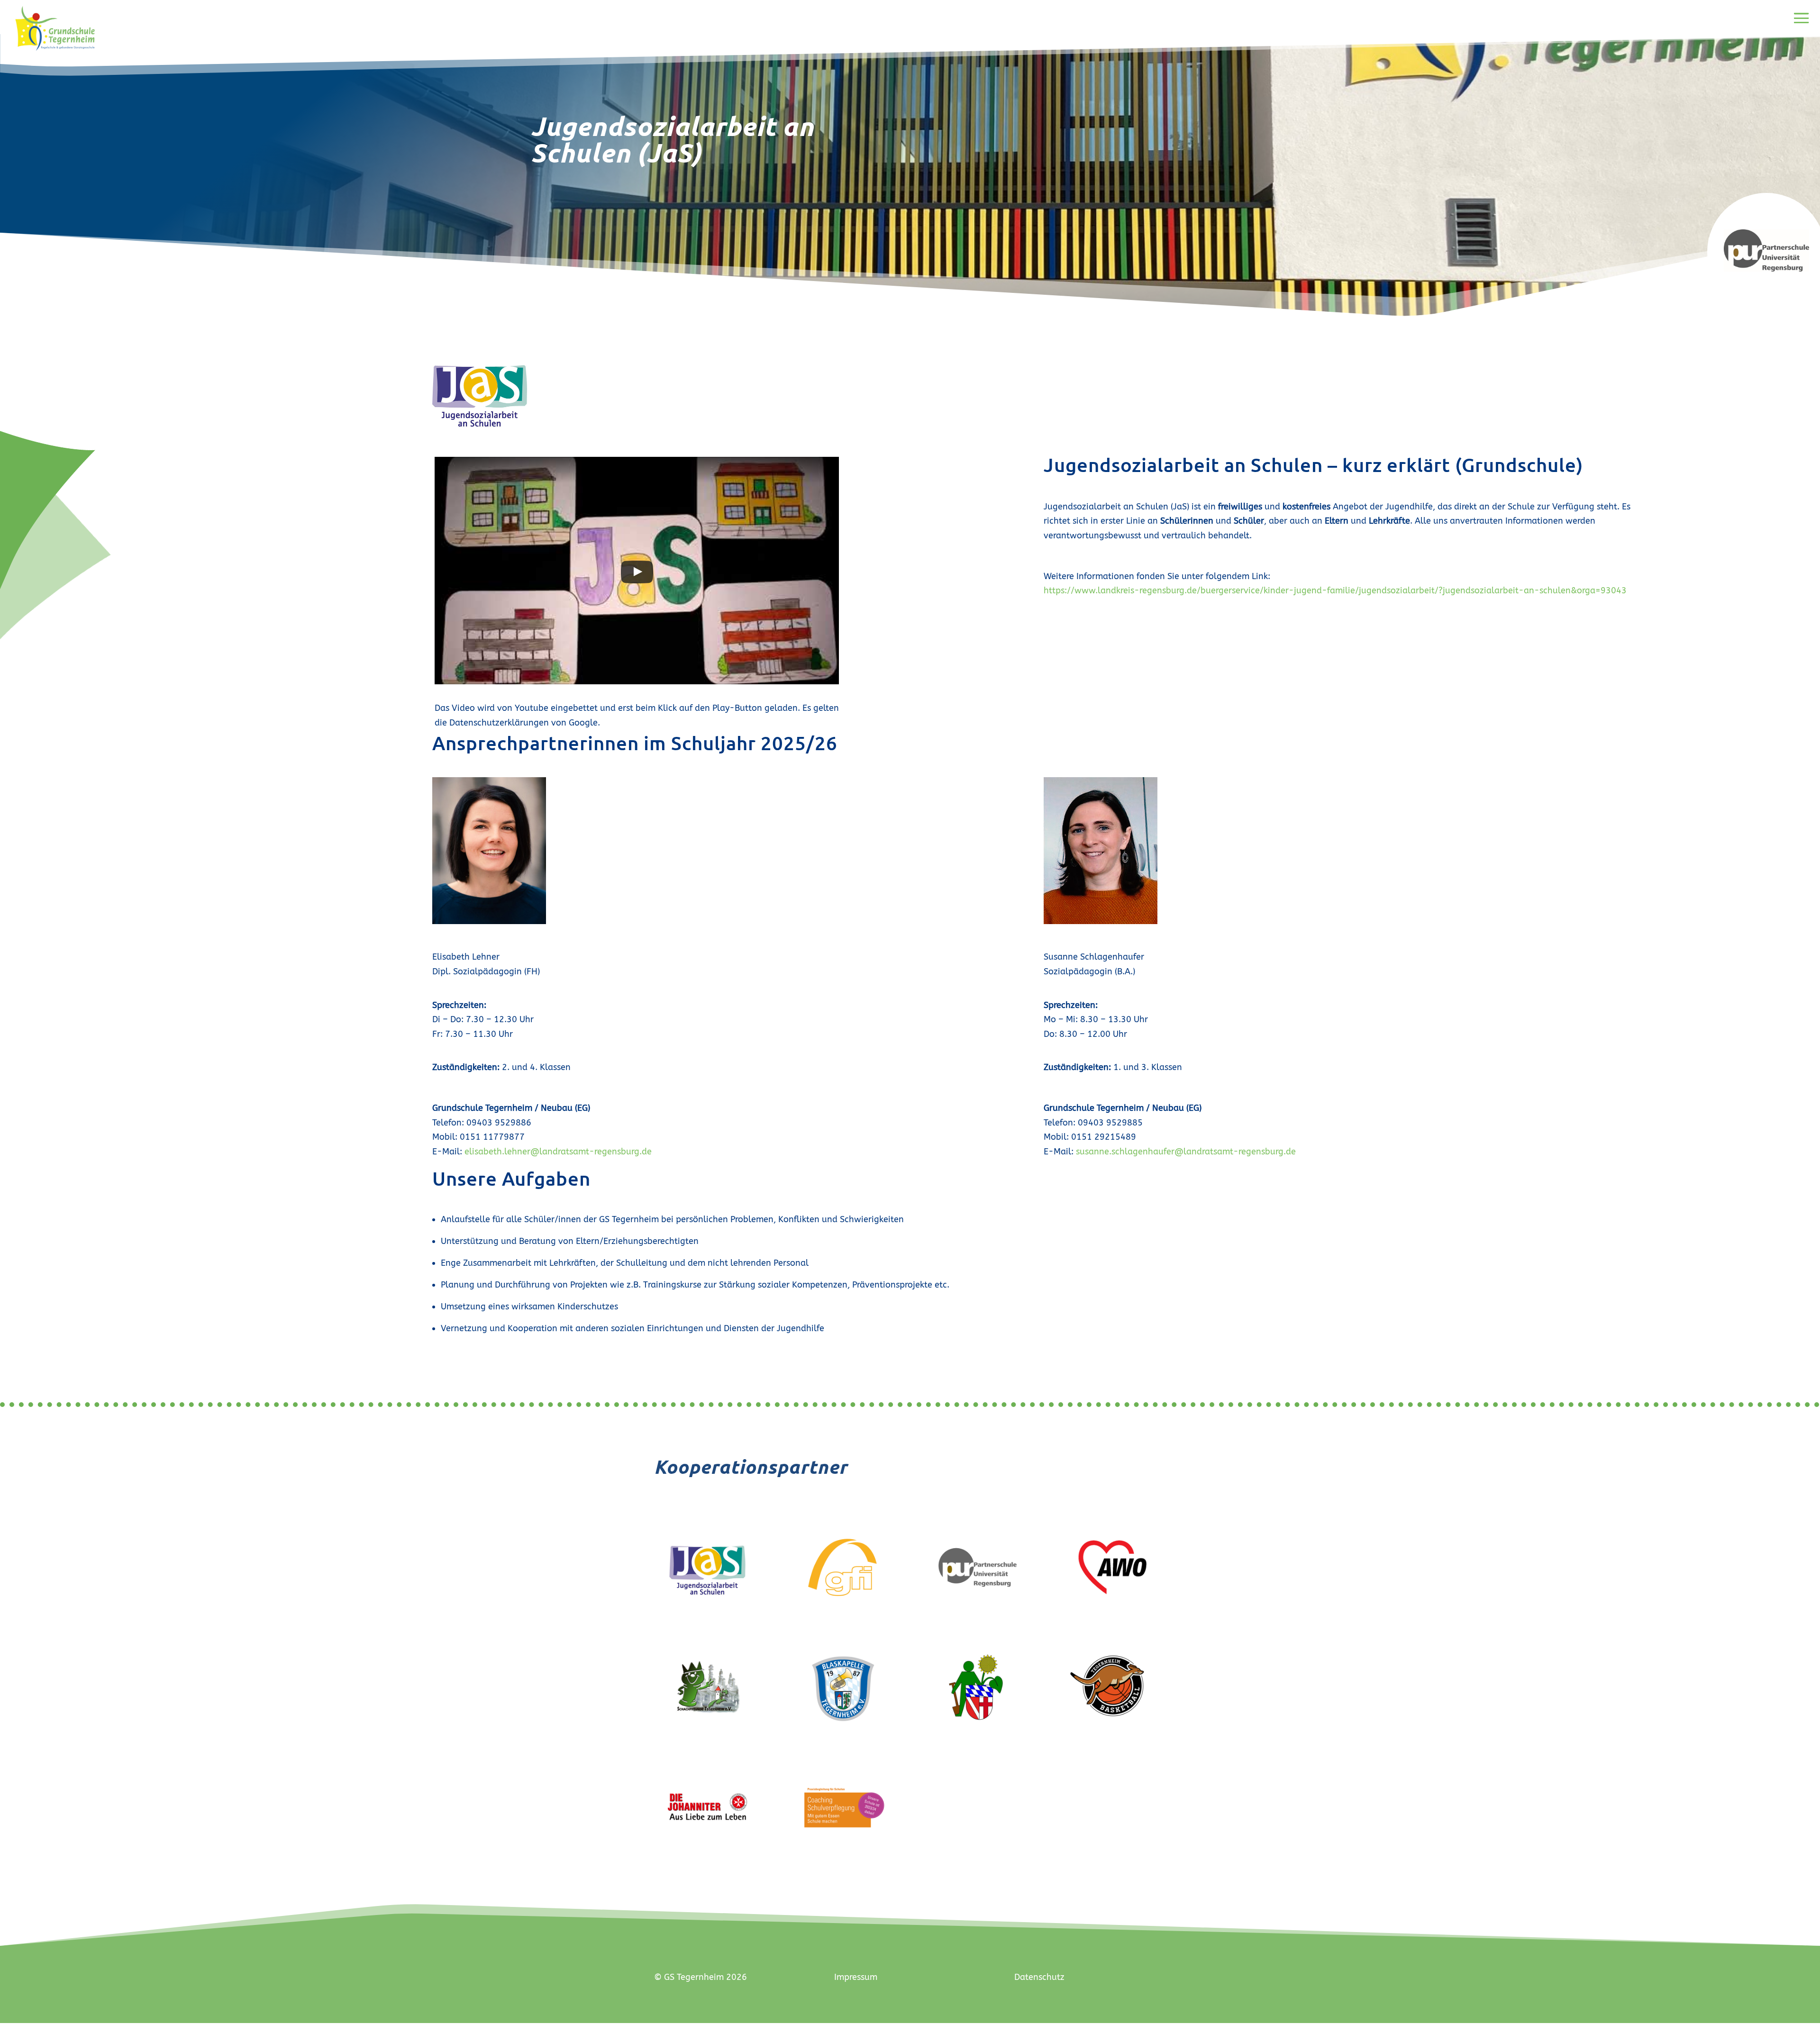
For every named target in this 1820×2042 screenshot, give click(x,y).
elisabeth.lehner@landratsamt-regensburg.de (558, 1152)
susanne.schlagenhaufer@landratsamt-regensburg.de (1186, 1152)
